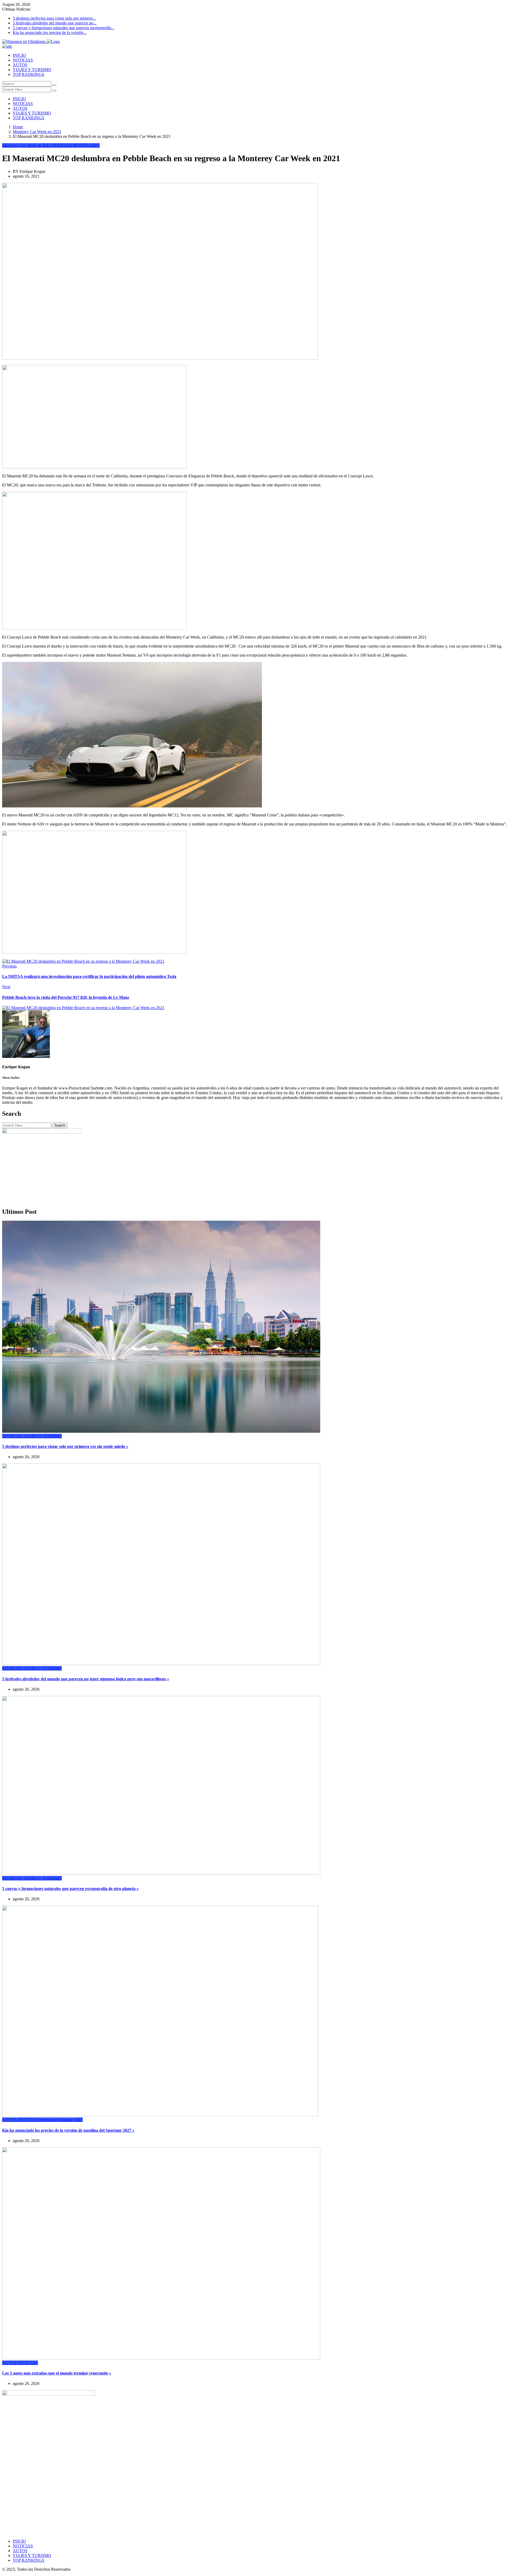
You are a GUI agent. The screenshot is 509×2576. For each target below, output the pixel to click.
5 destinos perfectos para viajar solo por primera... (54, 18)
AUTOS (20, 65)
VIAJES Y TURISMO (32, 70)
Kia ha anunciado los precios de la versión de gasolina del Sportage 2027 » (68, 2130)
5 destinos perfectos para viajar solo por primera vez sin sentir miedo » (65, 1446)
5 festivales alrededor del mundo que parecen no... (55, 23)
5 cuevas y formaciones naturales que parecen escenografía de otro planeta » (70, 1889)
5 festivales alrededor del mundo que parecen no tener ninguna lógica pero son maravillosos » (86, 1679)
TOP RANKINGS (28, 74)
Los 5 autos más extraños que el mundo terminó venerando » (57, 2373)
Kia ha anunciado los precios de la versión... (50, 32)
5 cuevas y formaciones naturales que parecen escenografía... (63, 28)
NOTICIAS (23, 60)
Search (60, 1125)
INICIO (19, 55)
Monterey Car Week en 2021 (37, 132)
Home (18, 127)
